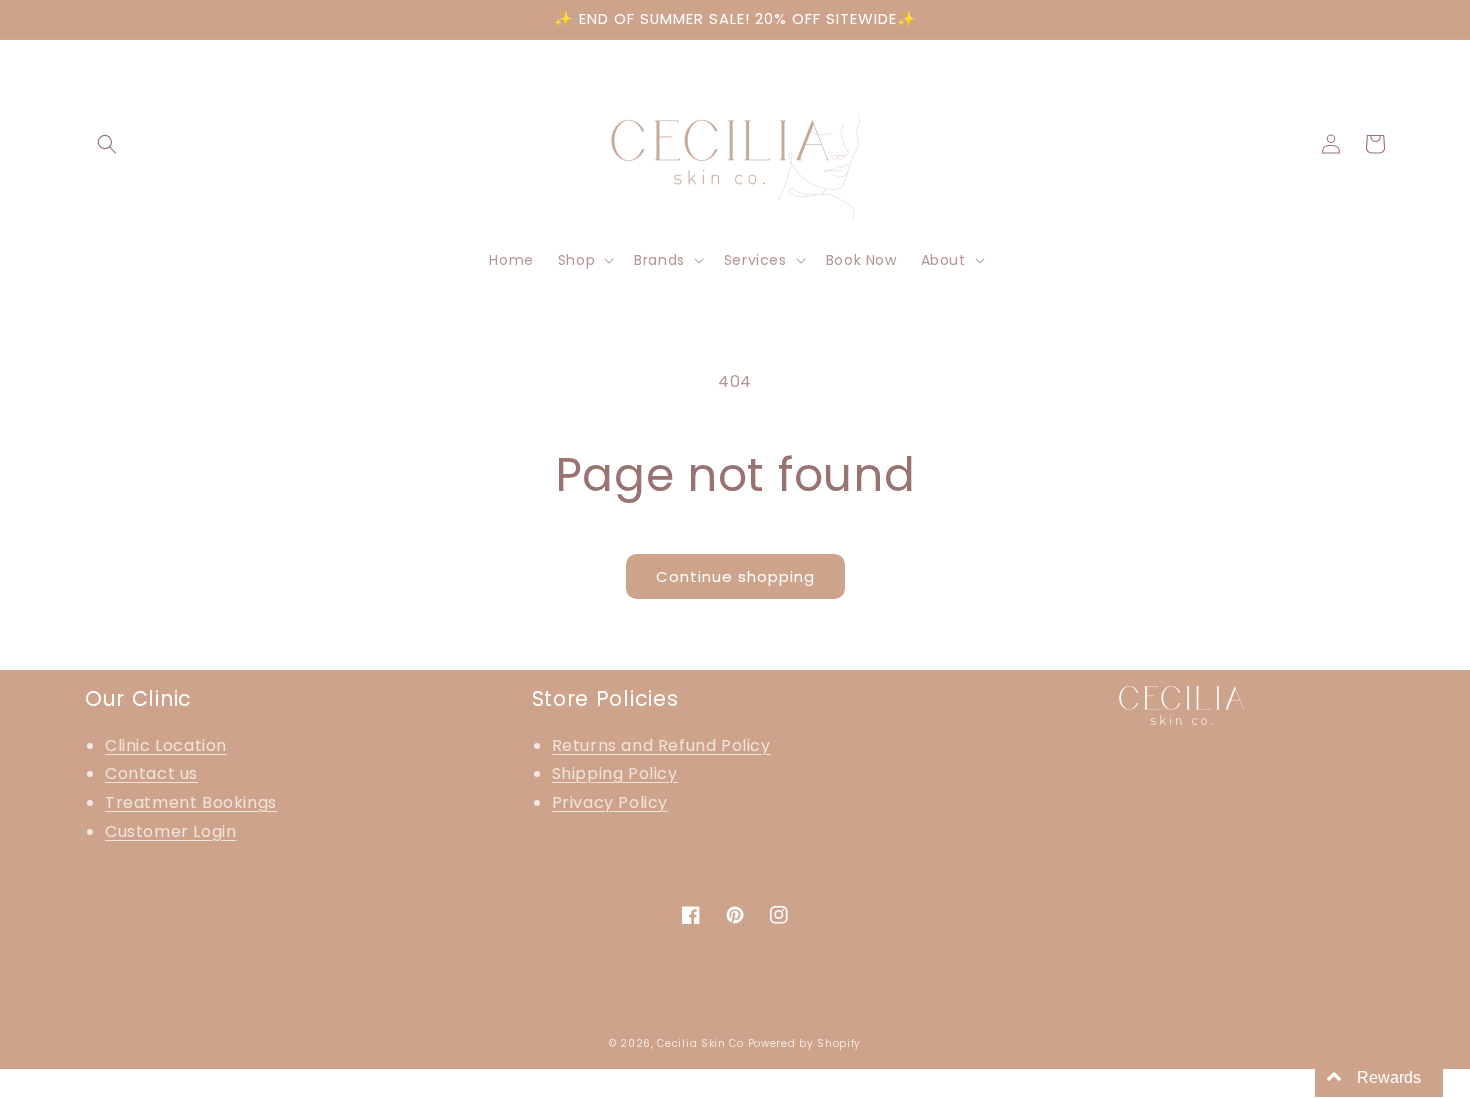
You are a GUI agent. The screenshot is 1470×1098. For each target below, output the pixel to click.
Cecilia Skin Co (700, 1043)
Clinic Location (166, 745)
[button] (107, 144)
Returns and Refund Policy (661, 745)
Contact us (151, 773)
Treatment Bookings (191, 802)
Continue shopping (735, 576)
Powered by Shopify (805, 1043)
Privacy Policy (610, 802)
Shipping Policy (615, 773)
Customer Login (170, 831)
